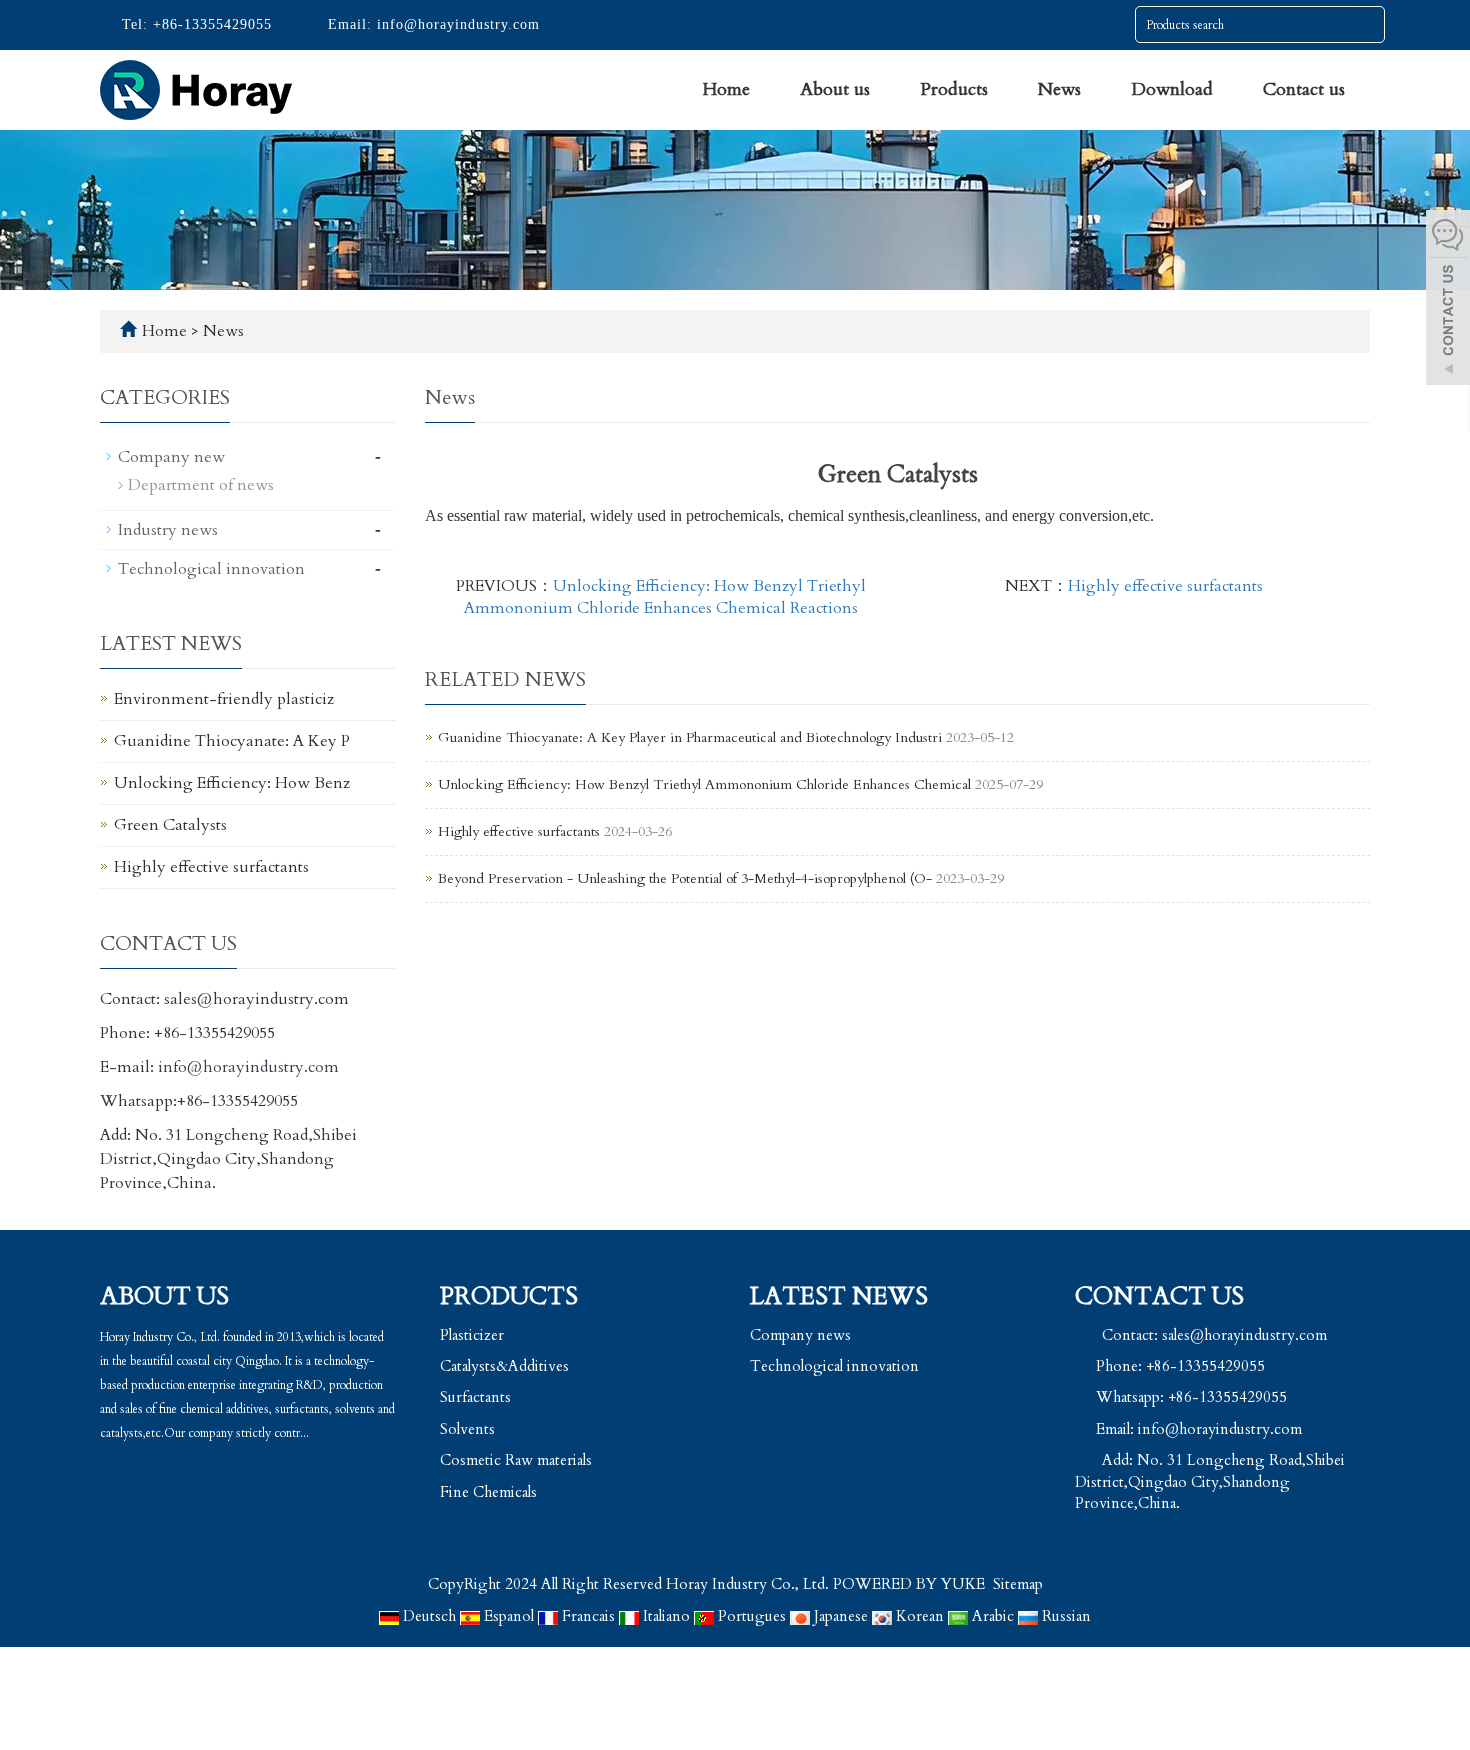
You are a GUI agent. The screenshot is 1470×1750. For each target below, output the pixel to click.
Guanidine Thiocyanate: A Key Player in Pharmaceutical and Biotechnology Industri (690, 737)
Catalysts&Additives (504, 1366)
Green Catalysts (170, 825)
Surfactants (475, 1397)
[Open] (1448, 300)
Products (954, 89)
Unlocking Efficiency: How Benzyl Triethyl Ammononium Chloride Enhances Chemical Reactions (665, 597)
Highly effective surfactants (1165, 586)
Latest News (839, 1296)
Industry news (168, 530)
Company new (171, 457)
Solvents (467, 1429)
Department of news (201, 485)
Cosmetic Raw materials (516, 1460)
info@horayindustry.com (456, 24)
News (1059, 89)
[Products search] (1369, 26)
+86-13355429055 (210, 24)
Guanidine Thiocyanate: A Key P (232, 741)
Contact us (1304, 89)
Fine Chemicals (488, 1492)
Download (1172, 89)
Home (726, 89)
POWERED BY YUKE (911, 1584)
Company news (800, 1335)
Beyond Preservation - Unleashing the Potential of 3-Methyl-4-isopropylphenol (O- (685, 878)
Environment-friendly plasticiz (224, 699)
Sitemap (1018, 1584)
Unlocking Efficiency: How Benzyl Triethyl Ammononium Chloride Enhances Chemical (706, 784)
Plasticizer (472, 1335)
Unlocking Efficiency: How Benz (232, 783)
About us (835, 89)
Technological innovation (211, 569)
